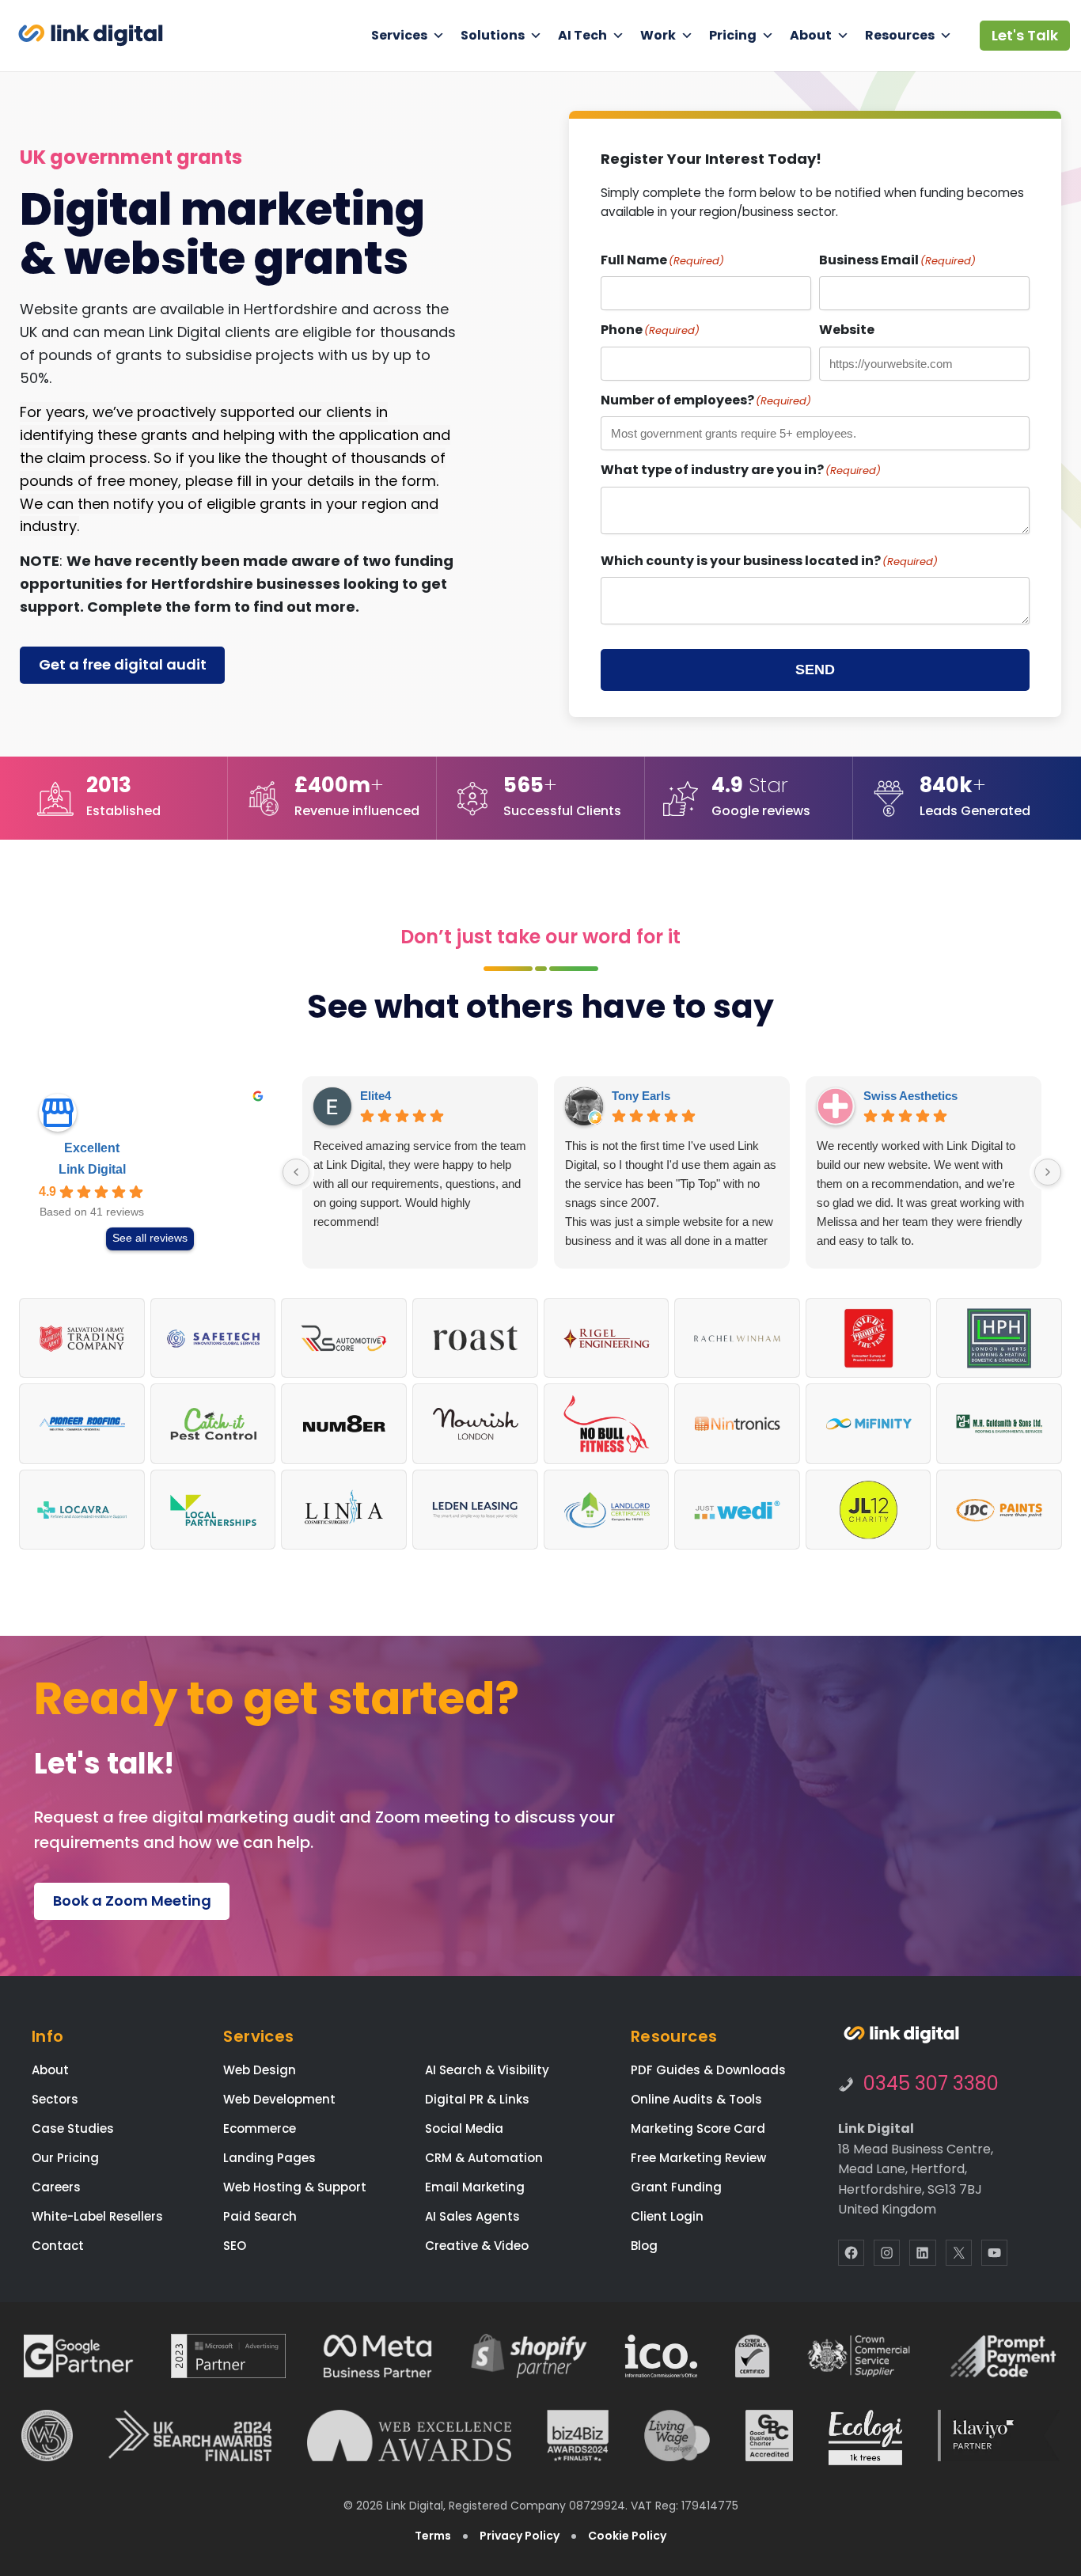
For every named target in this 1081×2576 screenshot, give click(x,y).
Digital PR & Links (477, 2099)
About (811, 35)
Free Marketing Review (698, 2158)
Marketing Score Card (698, 2128)
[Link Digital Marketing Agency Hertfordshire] (901, 2035)
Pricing (733, 35)
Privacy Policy (520, 2536)
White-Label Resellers (97, 2216)
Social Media (464, 2128)
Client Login (667, 2216)
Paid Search (260, 2216)
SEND (815, 670)
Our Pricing (65, 2158)
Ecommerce (260, 2128)
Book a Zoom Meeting (132, 1901)
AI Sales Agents (472, 2216)
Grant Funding (676, 2187)
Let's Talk (1025, 35)
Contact (58, 2246)
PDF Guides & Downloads (708, 2070)
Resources (900, 35)
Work (658, 35)
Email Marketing (475, 2187)
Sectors (55, 2099)
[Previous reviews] (296, 1172)
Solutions (493, 35)
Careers (56, 2187)
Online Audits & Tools (696, 2099)
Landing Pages (269, 2158)
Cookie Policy (627, 2536)
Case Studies (73, 2128)
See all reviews (150, 1238)
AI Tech (582, 35)
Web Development (279, 2099)
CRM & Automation (484, 2158)
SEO (235, 2246)
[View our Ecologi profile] (865, 2438)
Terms (433, 2536)
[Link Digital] (91, 35)
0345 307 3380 (931, 2083)
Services (399, 35)
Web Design (260, 2070)
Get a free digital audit (123, 664)
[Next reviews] (1048, 1172)
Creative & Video (477, 2246)
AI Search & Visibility (487, 2070)
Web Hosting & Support (295, 2187)
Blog (644, 2246)
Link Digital (92, 1169)
